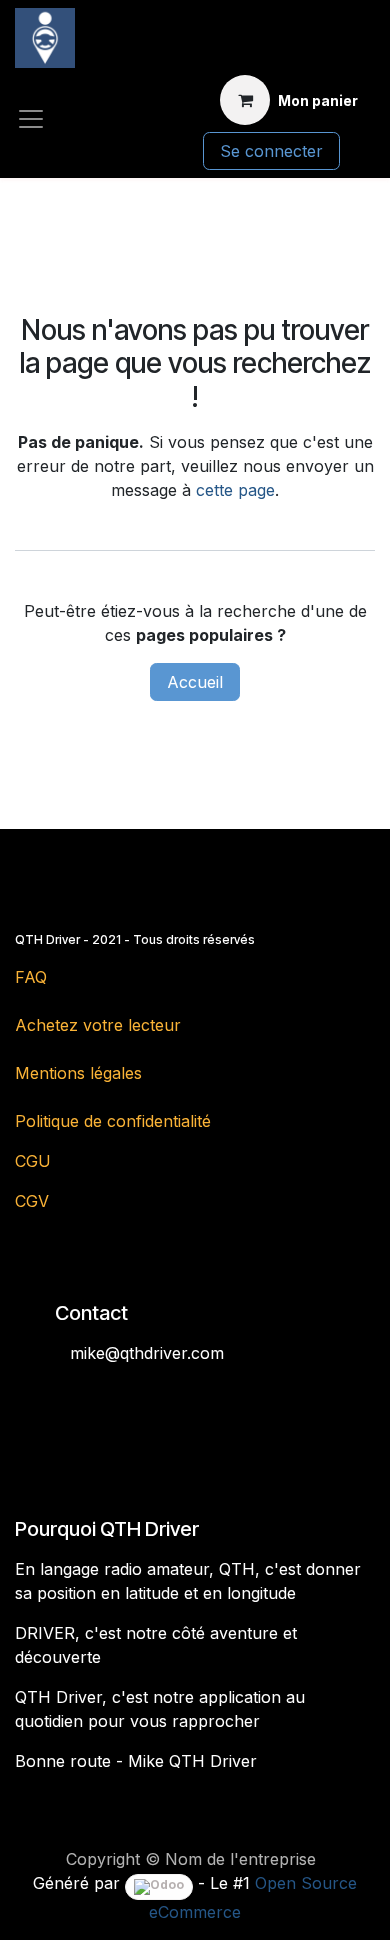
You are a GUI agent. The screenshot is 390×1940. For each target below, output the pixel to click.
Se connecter (271, 151)
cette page (235, 490)
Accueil (195, 682)
